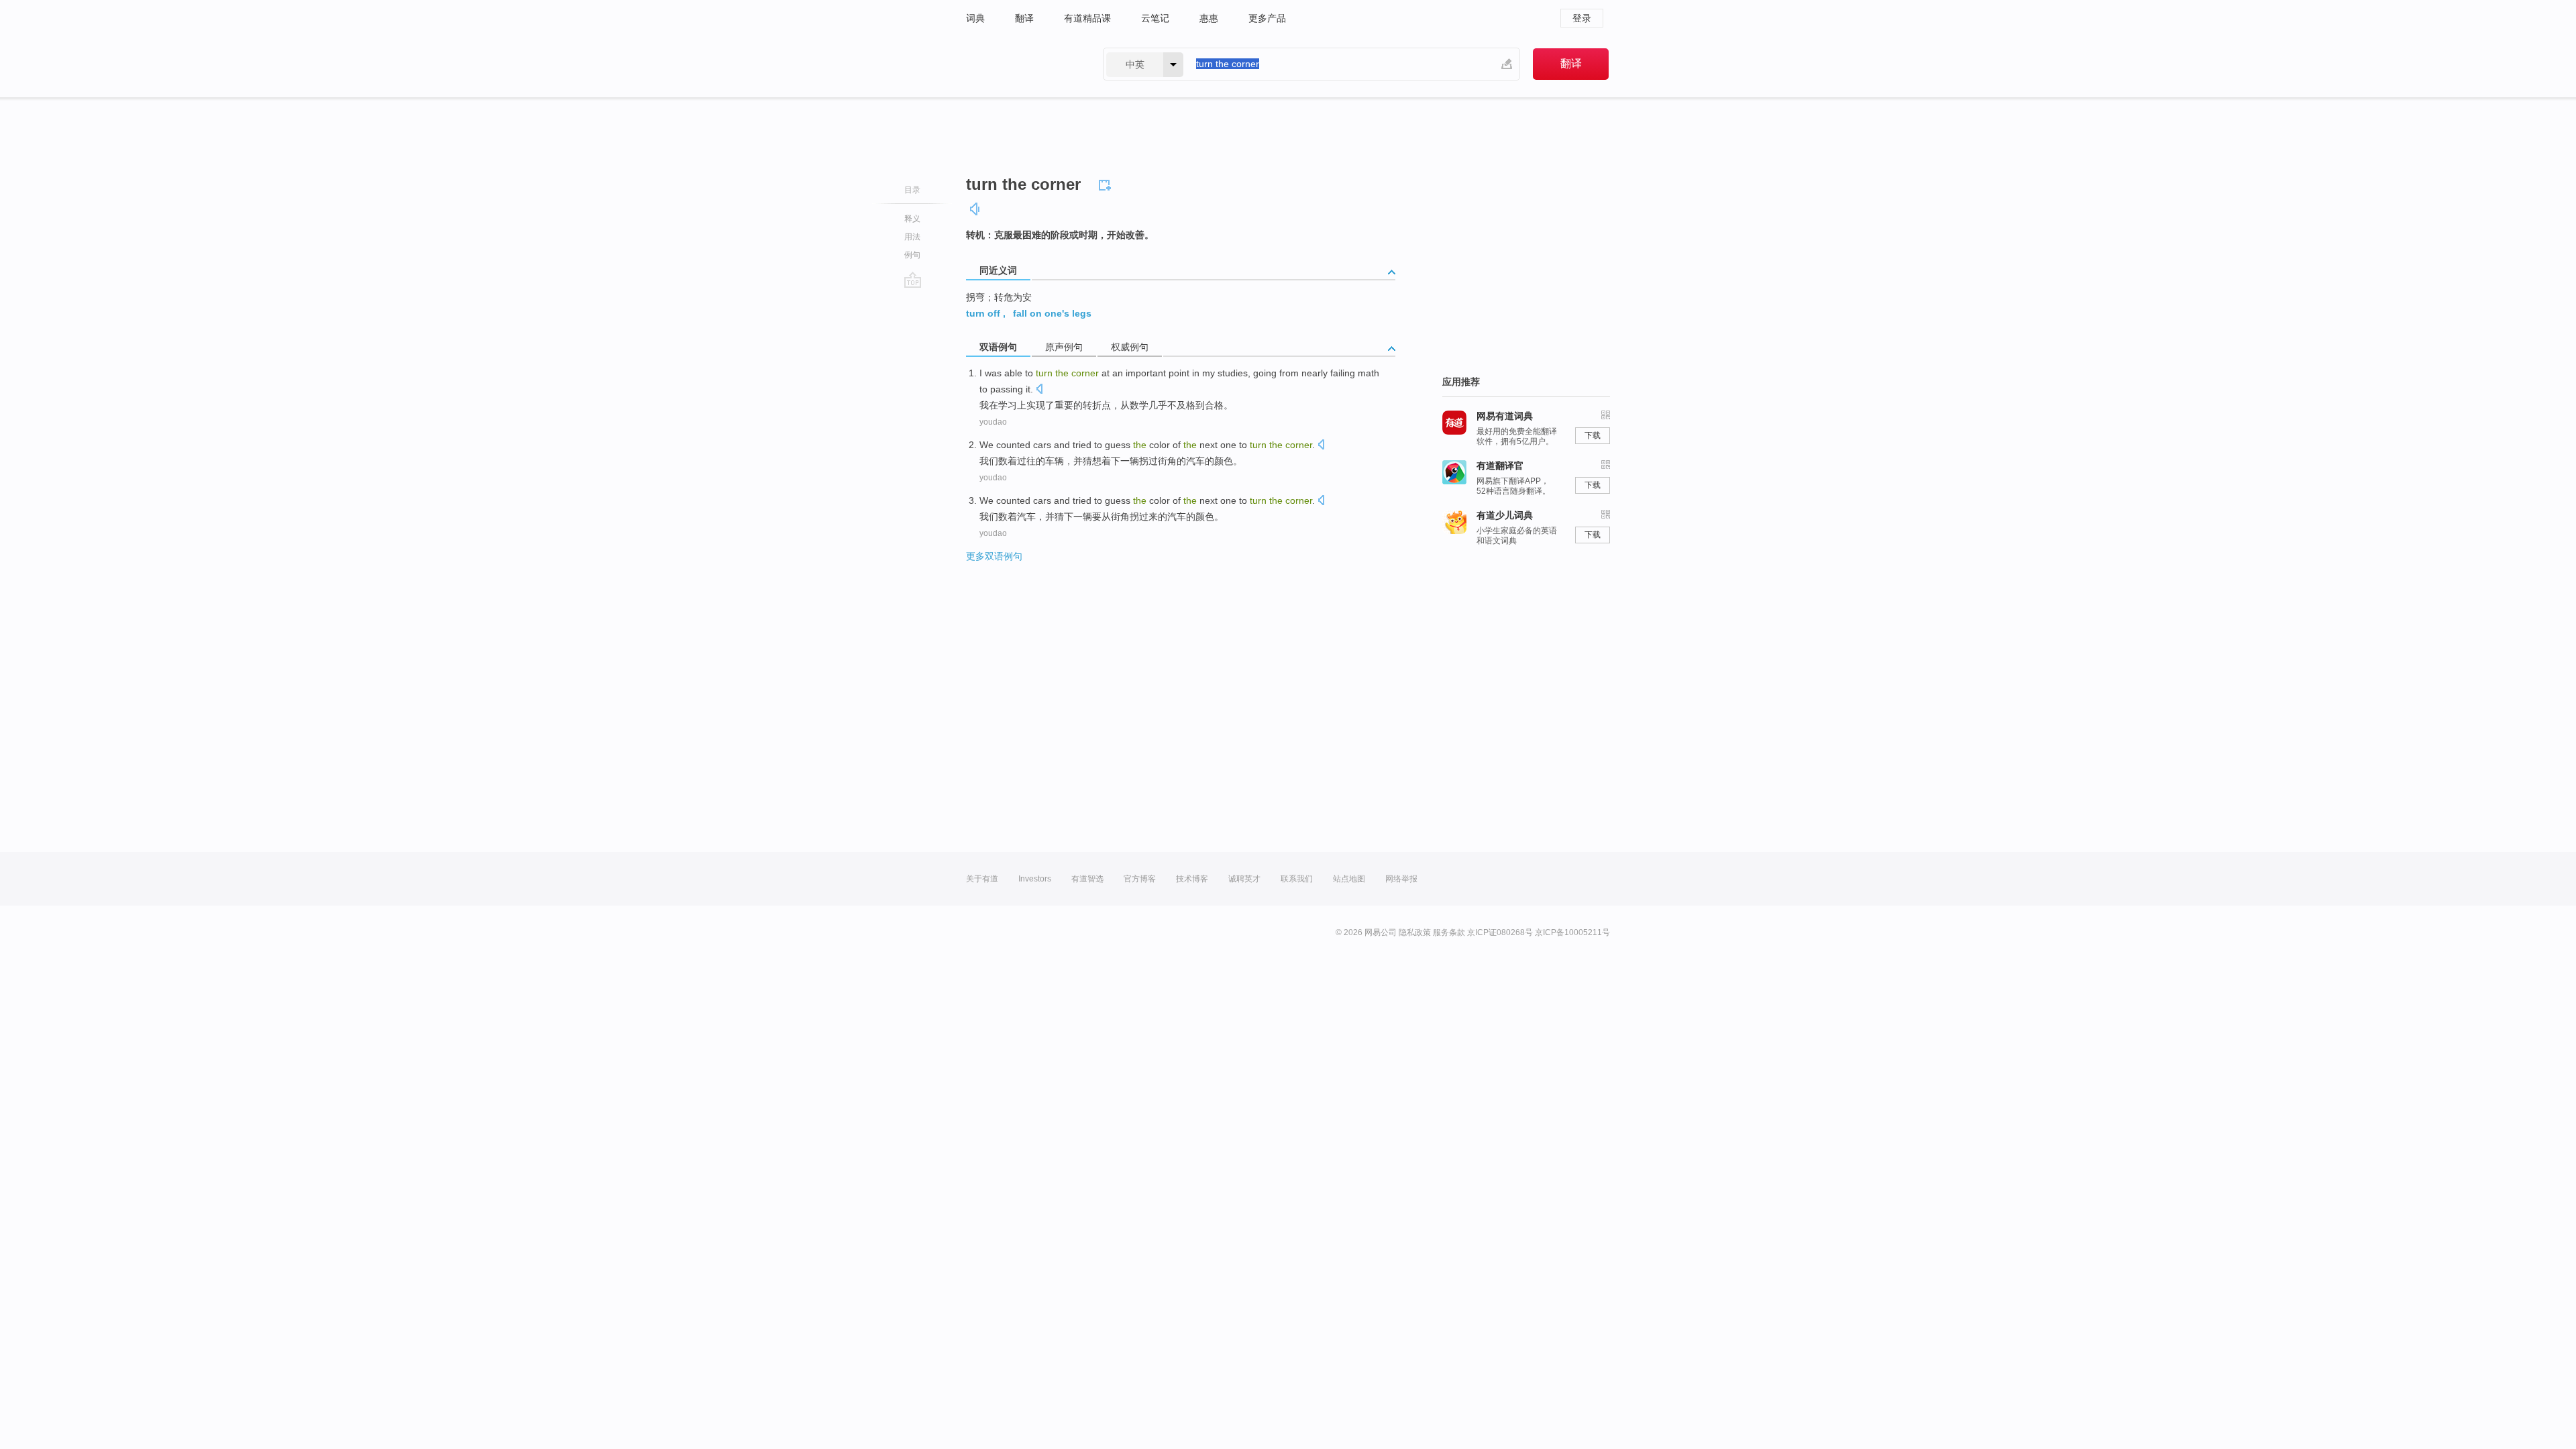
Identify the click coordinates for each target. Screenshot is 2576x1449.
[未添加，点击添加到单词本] (1107, 183)
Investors (1035, 879)
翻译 (1024, 18)
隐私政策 (1415, 932)
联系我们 (1297, 879)
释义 (912, 219)
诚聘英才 (1244, 879)
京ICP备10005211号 (1572, 932)
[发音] (975, 209)
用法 (912, 237)
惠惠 (1209, 18)
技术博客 (1192, 879)
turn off (983, 313)
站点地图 (1349, 879)
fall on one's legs (1052, 313)
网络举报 (1401, 879)
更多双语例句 (994, 556)
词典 (975, 18)
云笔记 (1155, 18)
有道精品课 (1087, 18)
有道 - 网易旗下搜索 (1021, 64)
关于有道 (982, 879)
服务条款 (1449, 932)
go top (913, 280)
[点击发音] (1039, 390)
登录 (1582, 18)
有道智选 (1087, 879)
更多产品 (1267, 18)
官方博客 (1140, 879)
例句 (912, 255)
